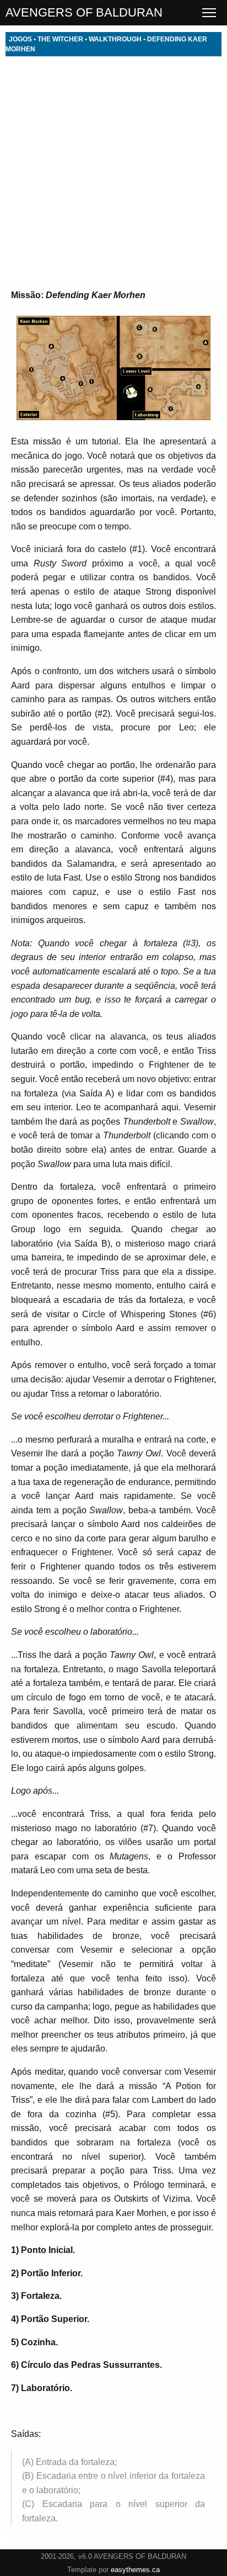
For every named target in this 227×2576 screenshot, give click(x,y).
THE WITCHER (60, 39)
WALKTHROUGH (115, 39)
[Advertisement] (113, 170)
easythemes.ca (135, 2570)
